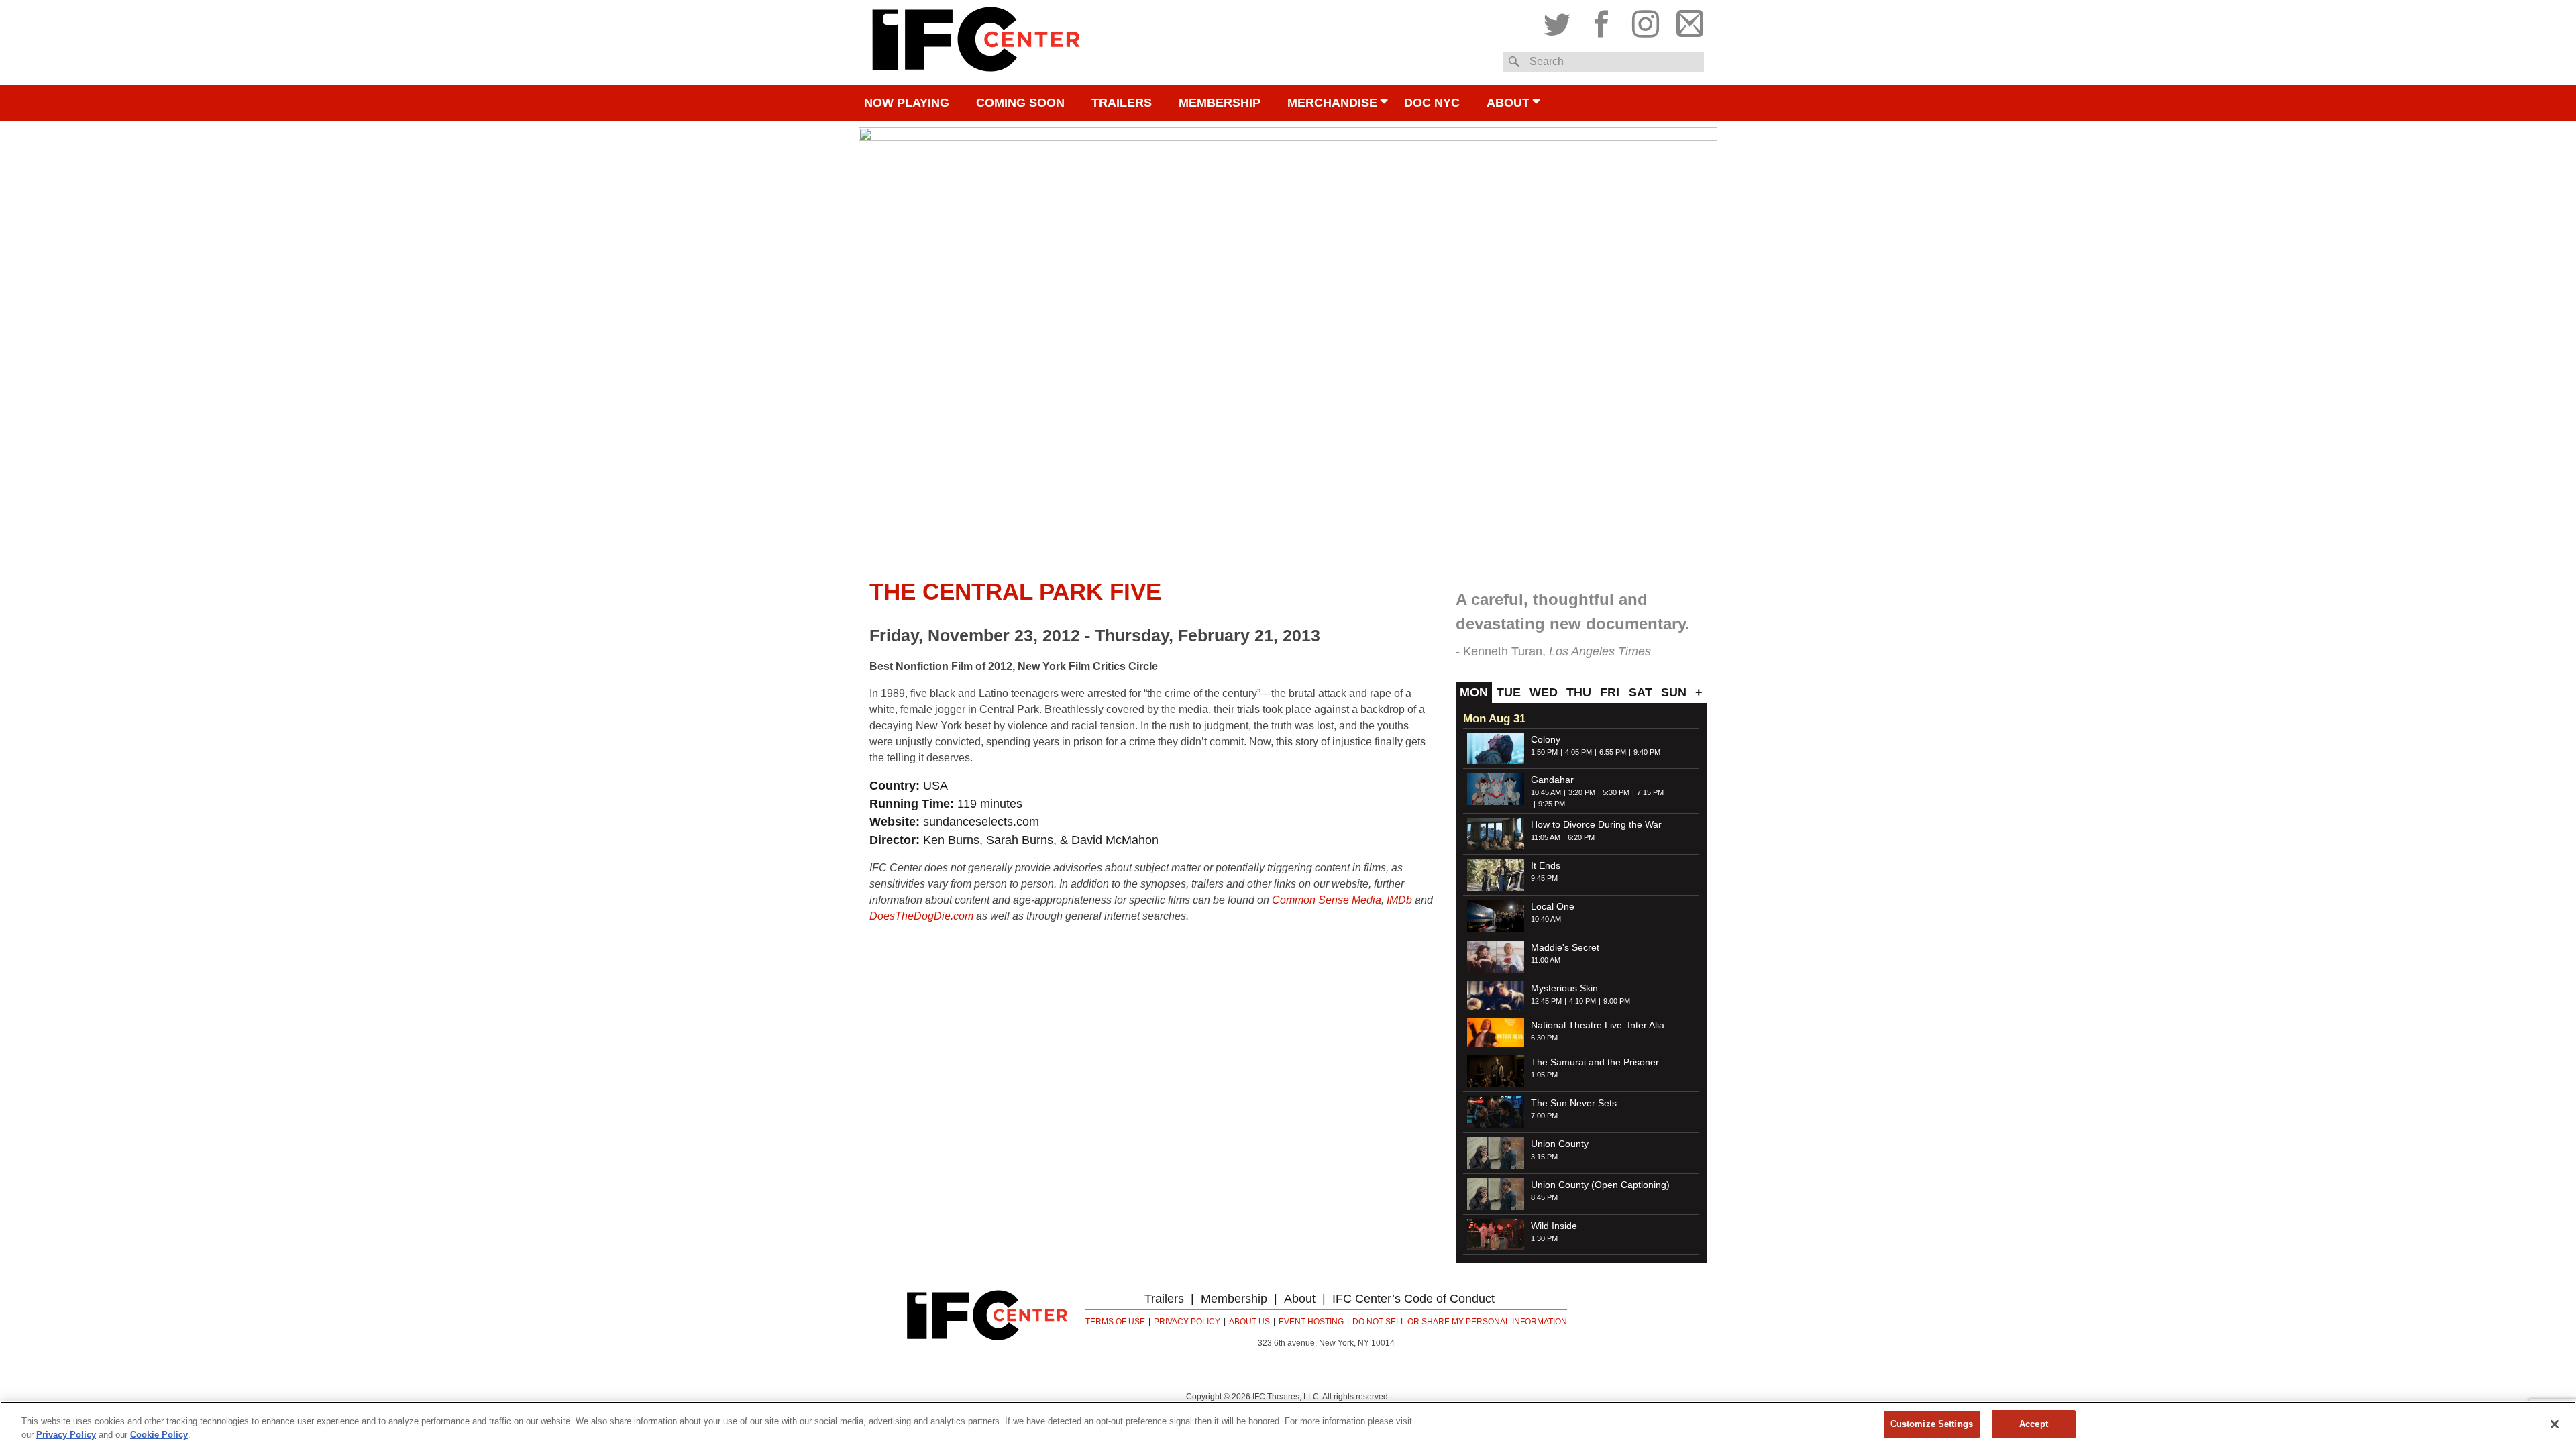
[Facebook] (1601, 21)
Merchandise (1332, 103)
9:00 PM (1617, 1001)
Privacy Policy (1187, 1322)
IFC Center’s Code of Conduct (1413, 1299)
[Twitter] (1560, 21)
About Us (1249, 1322)
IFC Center (976, 42)
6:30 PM (1544, 1038)
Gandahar (1552, 780)
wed (1544, 692)
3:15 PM (1544, 1157)
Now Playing (907, 103)
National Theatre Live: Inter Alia (1598, 1025)
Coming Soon (1020, 103)
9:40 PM (1647, 752)
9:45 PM (1544, 878)
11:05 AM (1546, 837)
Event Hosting (1311, 1322)
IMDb (1399, 900)
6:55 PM (1613, 752)
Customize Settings (1932, 1424)
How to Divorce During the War (1596, 824)
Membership (1220, 103)
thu (1579, 692)
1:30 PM (1544, 1238)
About (1508, 103)
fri (1610, 692)
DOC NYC (1432, 103)
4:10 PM (1582, 1001)
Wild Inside (1554, 1226)
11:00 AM (1546, 960)
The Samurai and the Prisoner (1595, 1062)
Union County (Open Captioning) (1600, 1185)
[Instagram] (1646, 21)
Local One (1553, 906)
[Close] (2555, 1424)
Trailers (1122, 103)
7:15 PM (1650, 792)
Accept (2034, 1424)
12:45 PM (1546, 1001)
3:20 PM (1582, 792)
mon (1474, 692)
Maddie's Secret (1565, 947)
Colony (1546, 739)
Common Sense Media (1327, 900)
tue (1509, 692)
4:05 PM (1578, 752)
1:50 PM (1544, 752)
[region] (1288, 1425)
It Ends (1546, 865)
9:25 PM (1552, 804)
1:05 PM (1544, 1075)
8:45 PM (1544, 1197)
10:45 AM (1546, 792)
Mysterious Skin (1564, 988)
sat (1641, 692)
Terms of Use (1115, 1322)
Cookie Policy (159, 1435)
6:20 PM (1581, 837)
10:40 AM (1546, 919)
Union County (1560, 1144)
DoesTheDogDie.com (921, 916)
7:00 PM (1544, 1116)
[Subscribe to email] (1686, 21)
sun (1674, 692)
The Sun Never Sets (1574, 1103)
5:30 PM (1616, 792)
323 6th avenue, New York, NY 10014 (1326, 1343)
